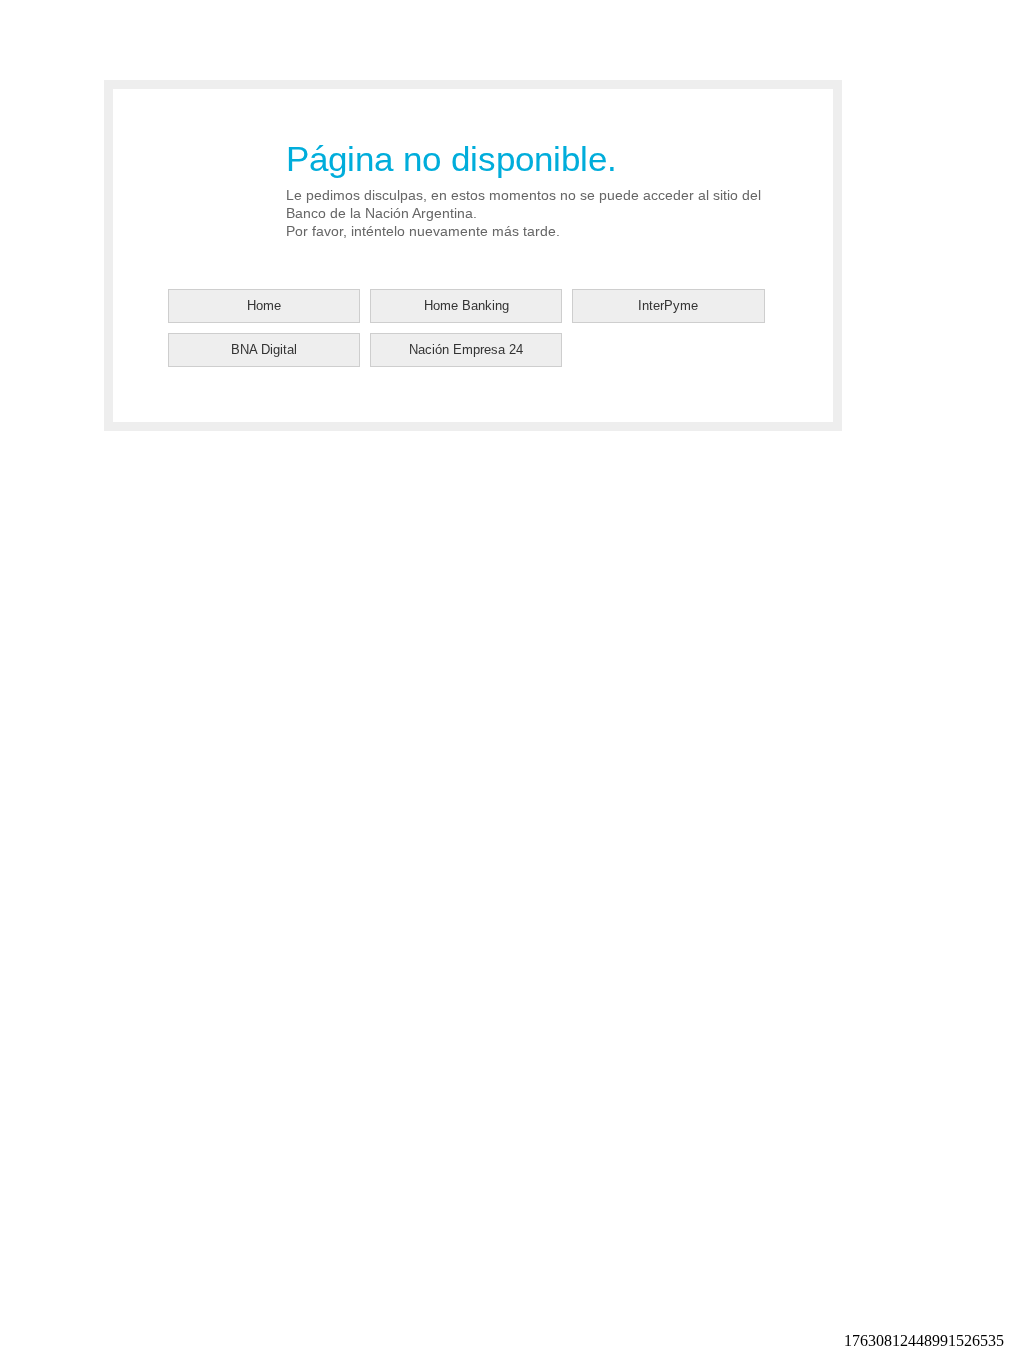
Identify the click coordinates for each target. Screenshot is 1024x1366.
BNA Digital (264, 349)
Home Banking (466, 305)
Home (264, 305)
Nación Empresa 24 (466, 349)
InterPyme (668, 305)
